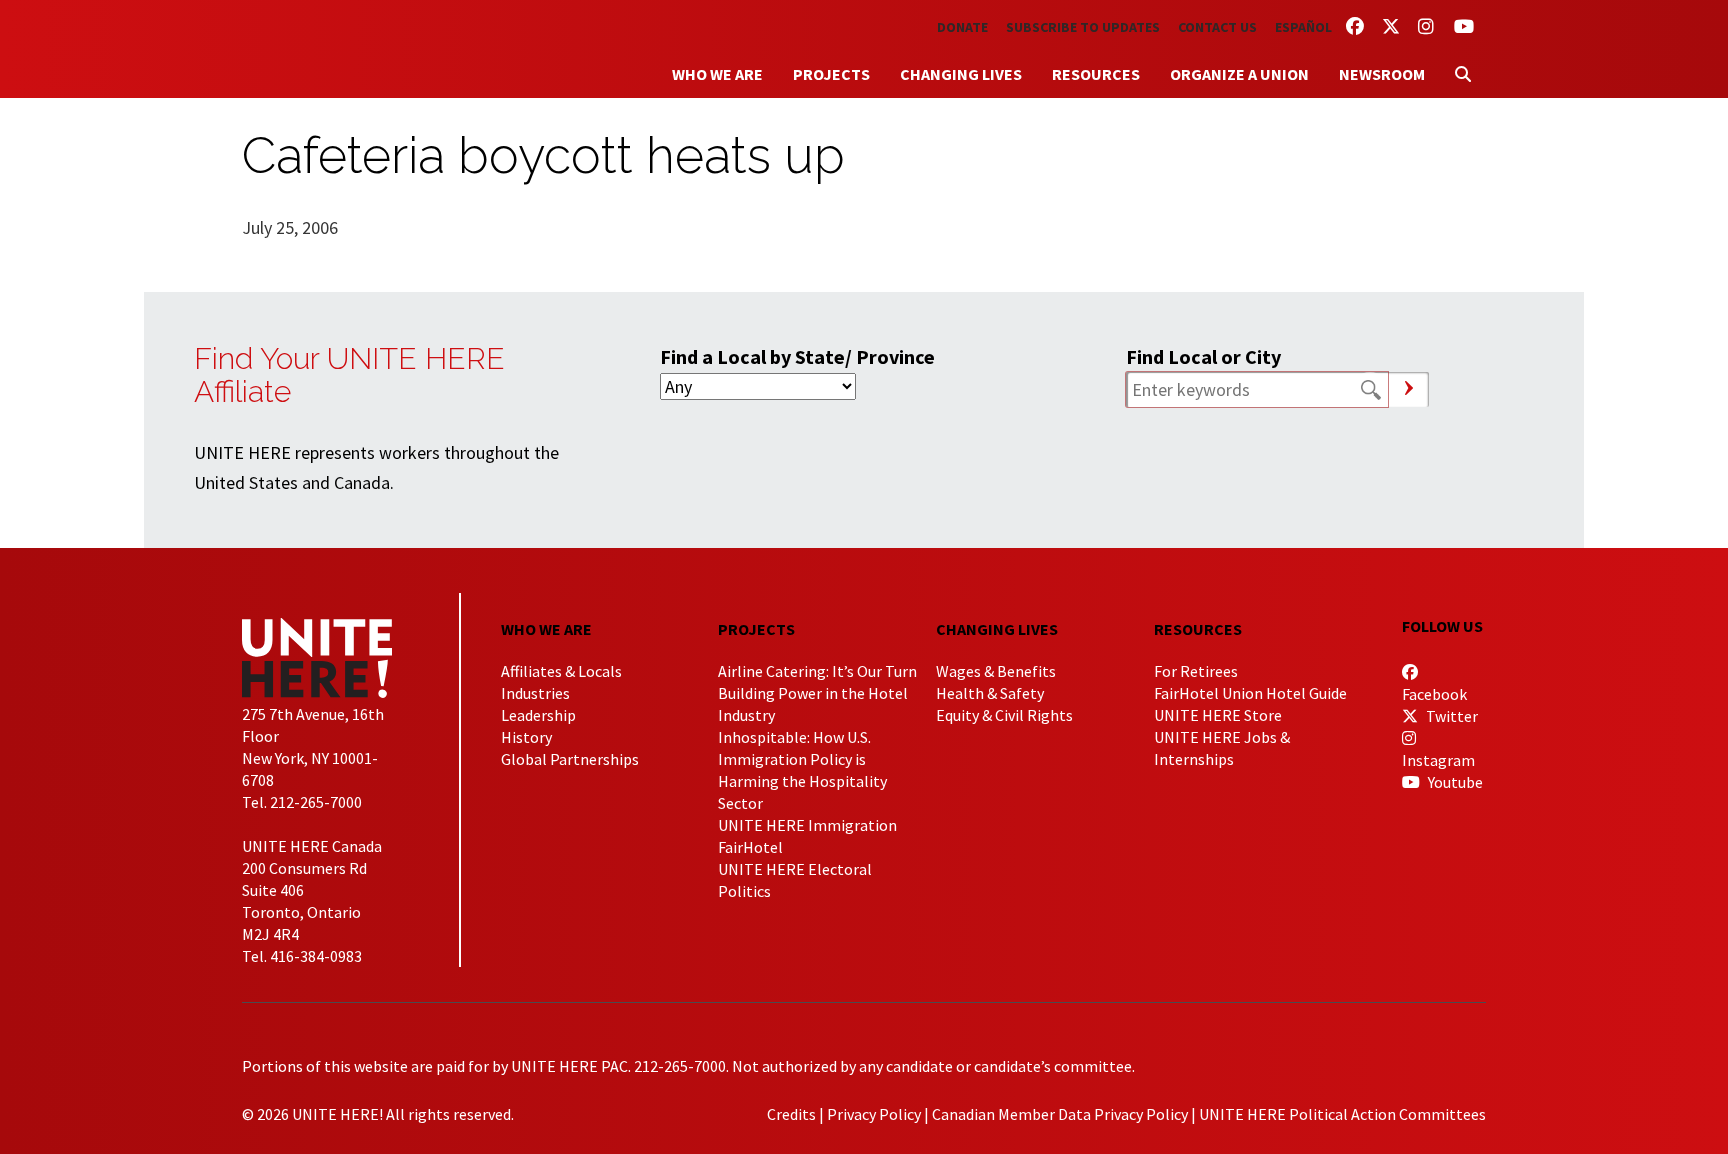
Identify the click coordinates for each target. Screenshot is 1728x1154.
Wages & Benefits (996, 671)
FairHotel (750, 847)
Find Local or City (1203, 356)
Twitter (1450, 716)
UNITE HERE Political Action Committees (1342, 1114)
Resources (1096, 74)
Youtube (1454, 782)
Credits (791, 1114)
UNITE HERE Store (1218, 715)
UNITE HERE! (352, 49)
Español (1303, 27)
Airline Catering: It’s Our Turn (817, 671)
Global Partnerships (570, 759)
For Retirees (1196, 671)
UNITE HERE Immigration (807, 825)
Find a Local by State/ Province (797, 356)
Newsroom (1382, 74)
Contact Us (1217, 27)
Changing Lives (961, 74)
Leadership (538, 715)
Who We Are (717, 74)
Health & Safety (990, 693)
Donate (962, 27)
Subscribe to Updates (1083, 27)
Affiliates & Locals (561, 671)
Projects (831, 74)
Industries (535, 693)
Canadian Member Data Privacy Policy (1060, 1114)
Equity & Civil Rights (1004, 715)
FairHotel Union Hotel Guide (1250, 693)
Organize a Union (1239, 74)
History (526, 737)
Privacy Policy (874, 1114)
